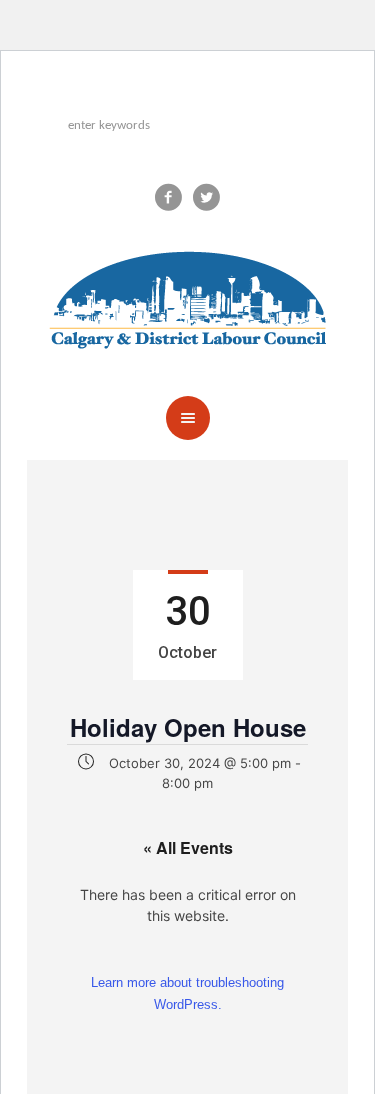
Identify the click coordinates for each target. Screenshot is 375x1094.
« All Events (188, 847)
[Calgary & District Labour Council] (188, 294)
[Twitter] (207, 197)
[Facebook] (169, 197)
